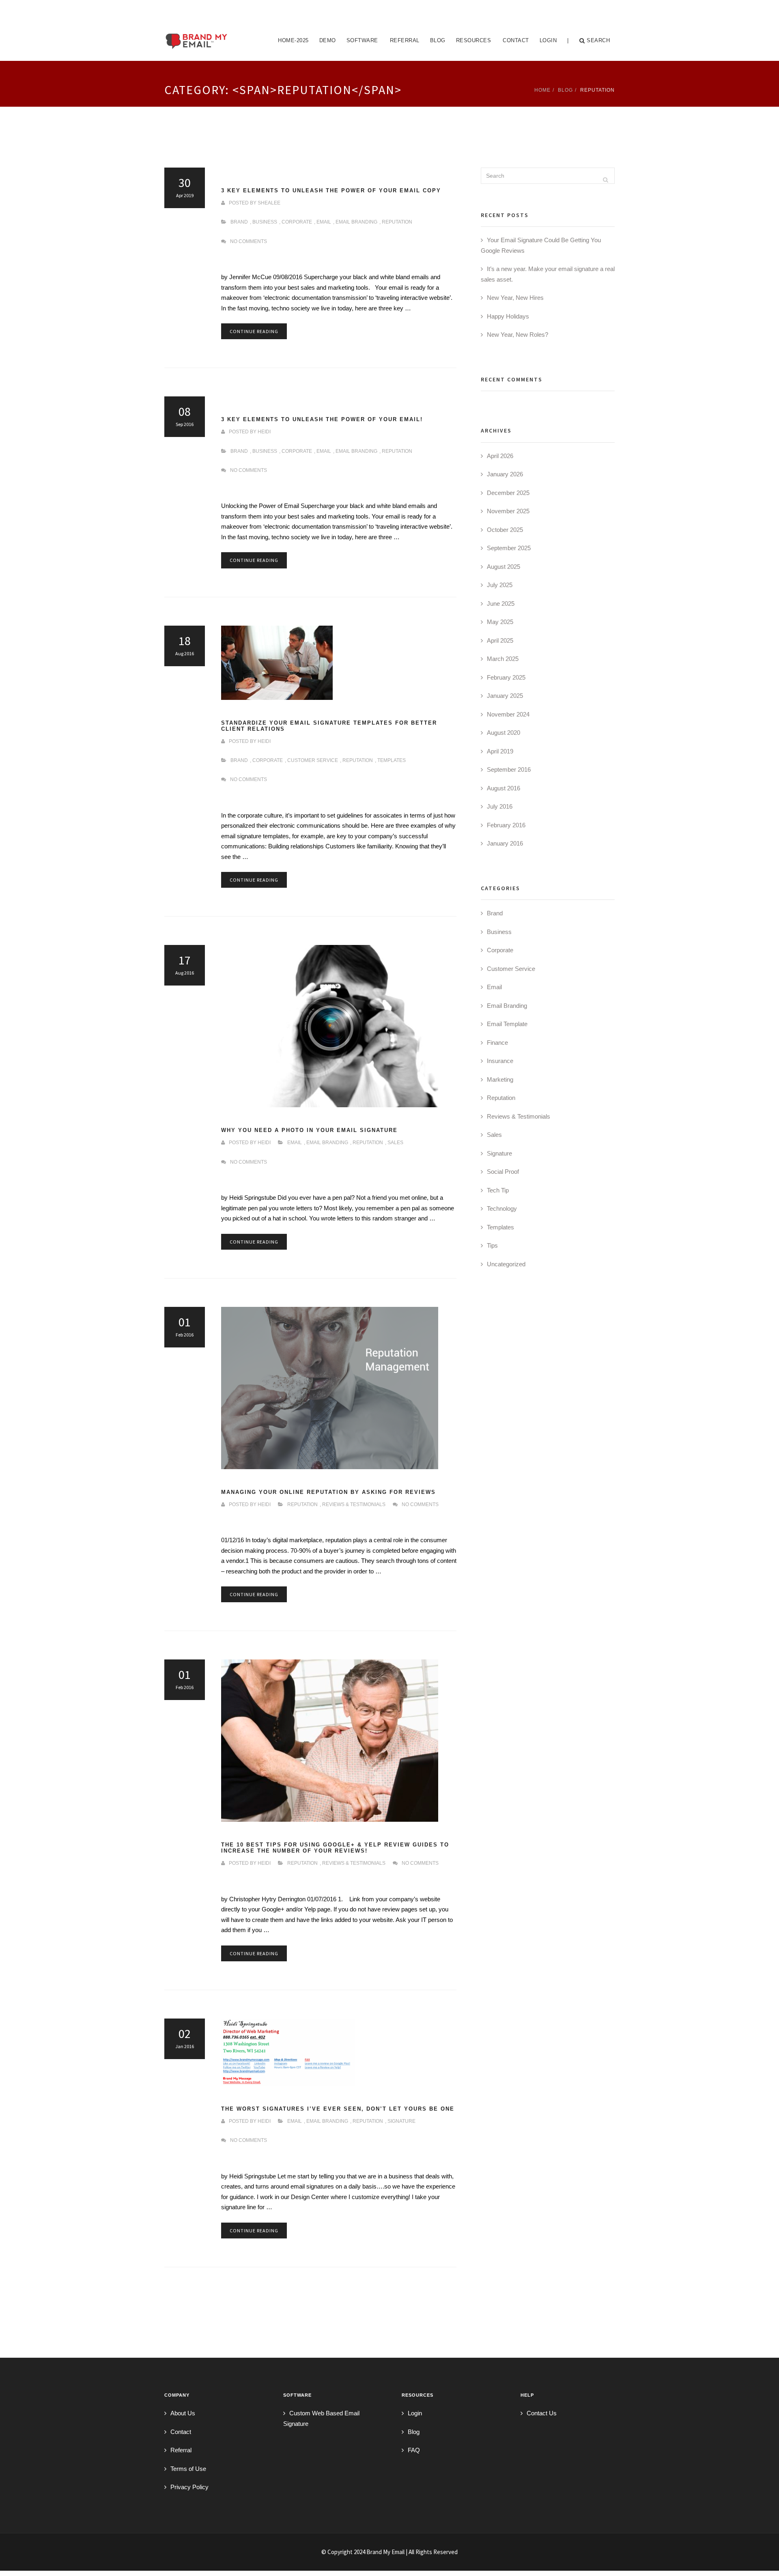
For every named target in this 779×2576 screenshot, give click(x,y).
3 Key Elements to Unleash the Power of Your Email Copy (331, 191)
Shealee (269, 203)
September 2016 (509, 769)
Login (415, 2413)
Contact (516, 40)
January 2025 (505, 696)
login (548, 40)
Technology (502, 1208)
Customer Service (313, 760)
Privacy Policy (189, 2487)
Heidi (264, 432)
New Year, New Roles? (518, 335)
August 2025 (504, 567)
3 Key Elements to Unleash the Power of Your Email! (322, 420)
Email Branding (356, 222)
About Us (183, 2413)
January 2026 (505, 474)
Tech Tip (498, 1190)
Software (362, 40)
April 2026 (500, 456)
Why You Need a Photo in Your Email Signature (309, 1130)
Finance (497, 1043)
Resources (474, 40)
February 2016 (506, 825)
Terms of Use (188, 2469)
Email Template (507, 1024)
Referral (405, 40)
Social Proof (503, 1172)
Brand (239, 222)
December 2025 (508, 493)
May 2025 (500, 622)
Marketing (500, 1079)
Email (324, 222)
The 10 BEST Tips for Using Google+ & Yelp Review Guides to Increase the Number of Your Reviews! (335, 1848)
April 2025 (500, 640)
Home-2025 (293, 40)
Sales (395, 1143)
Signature (401, 2121)
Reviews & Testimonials (354, 1504)
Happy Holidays (508, 316)
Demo (328, 40)
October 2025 (505, 530)
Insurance (500, 1061)
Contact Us (542, 2413)
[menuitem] (293, 41)
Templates (392, 760)
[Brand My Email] (197, 30)
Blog (438, 40)
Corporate (297, 222)
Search (598, 40)
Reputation (397, 222)
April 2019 (500, 751)
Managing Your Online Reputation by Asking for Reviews (328, 1492)
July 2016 (500, 806)
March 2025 (503, 659)
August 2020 (504, 733)
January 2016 (505, 843)
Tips (492, 1245)
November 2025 (508, 511)
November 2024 (508, 714)
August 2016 (504, 788)
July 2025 (500, 585)
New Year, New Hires (515, 298)
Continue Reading (254, 331)
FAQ (414, 2450)
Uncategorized (506, 1264)
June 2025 (501, 604)
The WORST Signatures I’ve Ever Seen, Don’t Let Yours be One (338, 2109)
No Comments (249, 241)
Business (265, 222)
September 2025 (509, 548)
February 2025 (506, 677)
